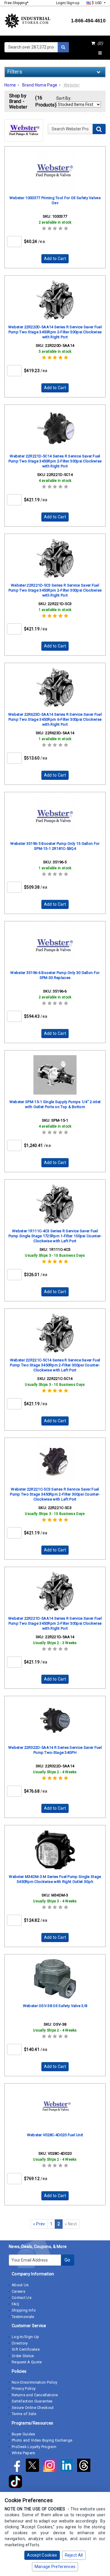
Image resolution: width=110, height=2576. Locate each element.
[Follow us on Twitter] (34, 2466)
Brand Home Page (40, 85)
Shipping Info (24, 2310)
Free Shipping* (16, 3)
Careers (18, 2291)
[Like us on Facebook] (17, 2466)
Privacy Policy (24, 2388)
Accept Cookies (42, 2555)
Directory (20, 2343)
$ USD (97, 3)
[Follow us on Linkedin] (69, 2466)
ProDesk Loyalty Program (34, 2447)
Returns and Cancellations (35, 2395)
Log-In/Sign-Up (25, 2337)
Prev (39, 2224)
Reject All (74, 2555)
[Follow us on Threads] (85, 2466)
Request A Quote (27, 2362)
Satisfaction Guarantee (32, 2401)
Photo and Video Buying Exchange (42, 2440)
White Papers (23, 2453)
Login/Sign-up (68, 3)
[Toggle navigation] (100, 53)
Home (10, 85)
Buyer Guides (23, 2434)
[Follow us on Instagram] (52, 2466)
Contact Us (22, 2298)
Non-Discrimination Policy (35, 2382)
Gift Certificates (26, 2349)
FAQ (15, 2304)
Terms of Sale (24, 2414)
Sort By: (64, 98)
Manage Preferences (55, 2567)
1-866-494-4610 (88, 21)
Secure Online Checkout (33, 2408)
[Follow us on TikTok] (17, 2482)
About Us (20, 2285)
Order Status (23, 2356)
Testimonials (23, 2317)
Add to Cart (55, 259)
